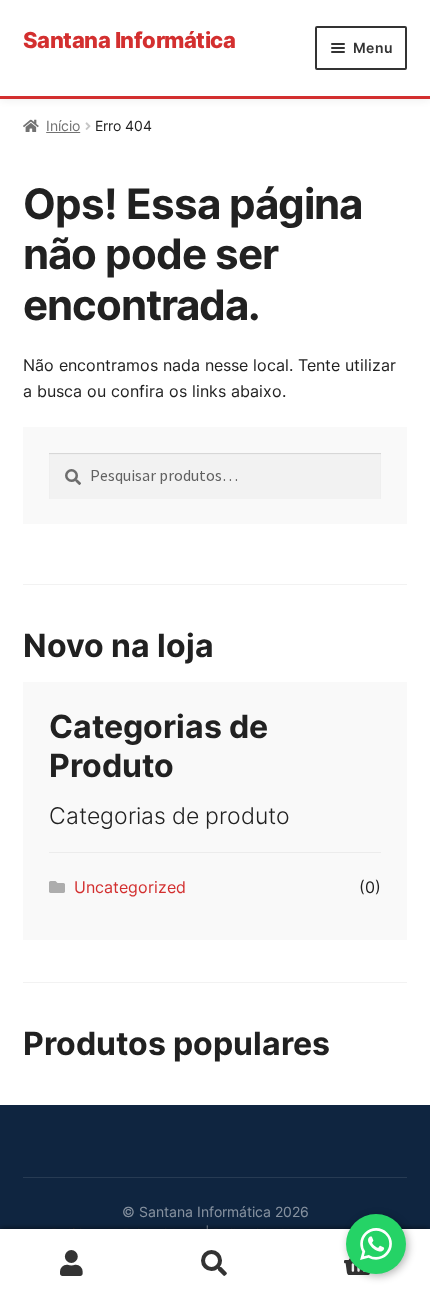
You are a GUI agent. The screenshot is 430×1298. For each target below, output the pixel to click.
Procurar (214, 1264)
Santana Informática (129, 39)
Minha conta (71, 1264)
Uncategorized (130, 887)
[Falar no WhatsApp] (376, 1244)
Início (63, 125)
